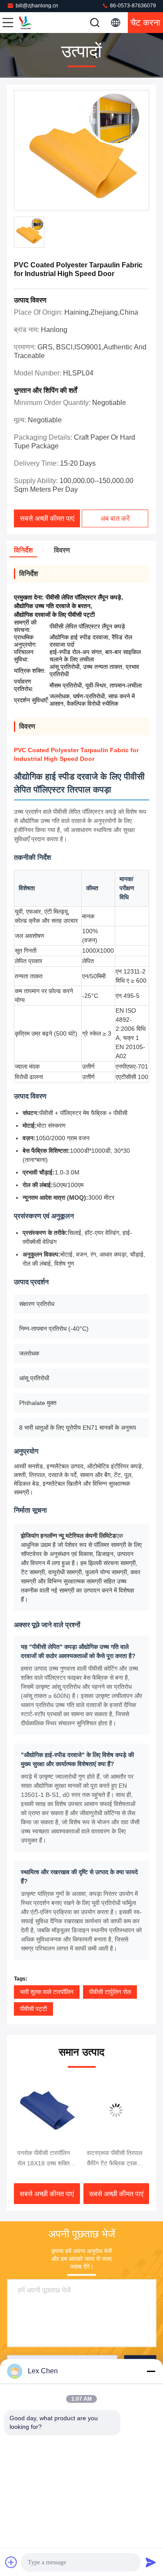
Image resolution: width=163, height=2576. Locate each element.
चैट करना (145, 23)
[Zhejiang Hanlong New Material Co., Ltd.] (37, 23)
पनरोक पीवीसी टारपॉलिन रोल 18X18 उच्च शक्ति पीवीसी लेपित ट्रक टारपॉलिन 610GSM (44, 2159)
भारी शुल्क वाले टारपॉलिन (47, 1992)
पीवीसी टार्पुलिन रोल (110, 1992)
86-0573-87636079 (132, 6)
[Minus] (151, 2371)
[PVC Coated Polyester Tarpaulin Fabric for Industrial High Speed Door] (81, 151)
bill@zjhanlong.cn (37, 6)
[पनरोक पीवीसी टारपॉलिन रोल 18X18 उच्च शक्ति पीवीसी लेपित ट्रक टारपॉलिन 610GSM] (47, 2110)
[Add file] (11, 2562)
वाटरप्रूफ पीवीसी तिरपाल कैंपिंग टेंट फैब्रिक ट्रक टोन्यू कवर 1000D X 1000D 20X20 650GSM (115, 2159)
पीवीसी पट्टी (33, 2009)
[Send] (151, 2562)
